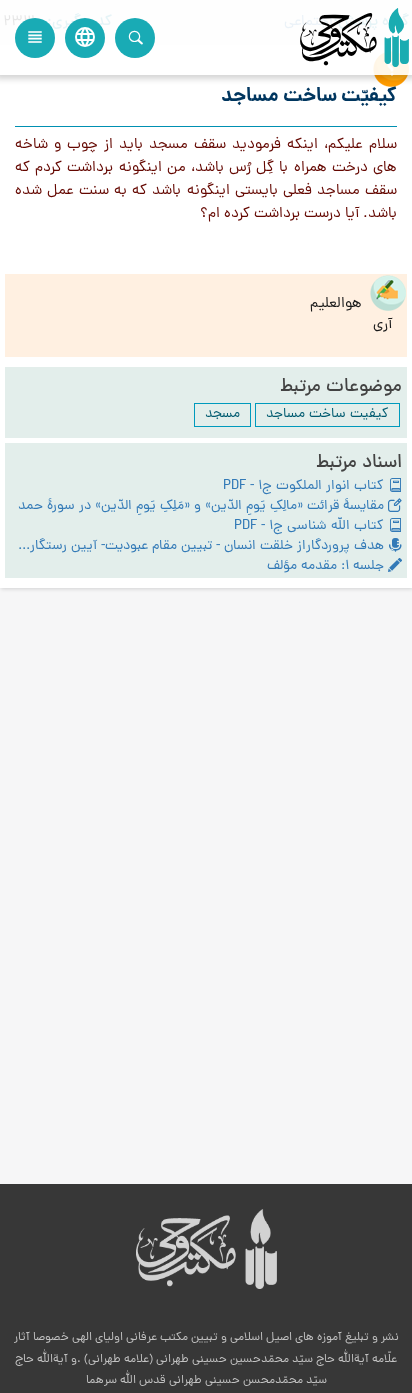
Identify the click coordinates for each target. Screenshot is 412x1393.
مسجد (222, 414)
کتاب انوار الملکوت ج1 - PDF (305, 487)
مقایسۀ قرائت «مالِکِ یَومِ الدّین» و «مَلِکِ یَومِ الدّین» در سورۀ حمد (203, 507)
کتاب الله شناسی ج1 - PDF (311, 527)
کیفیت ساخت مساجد (327, 414)
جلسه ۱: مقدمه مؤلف (327, 567)
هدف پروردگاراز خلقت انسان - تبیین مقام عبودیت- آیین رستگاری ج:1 (199, 547)
